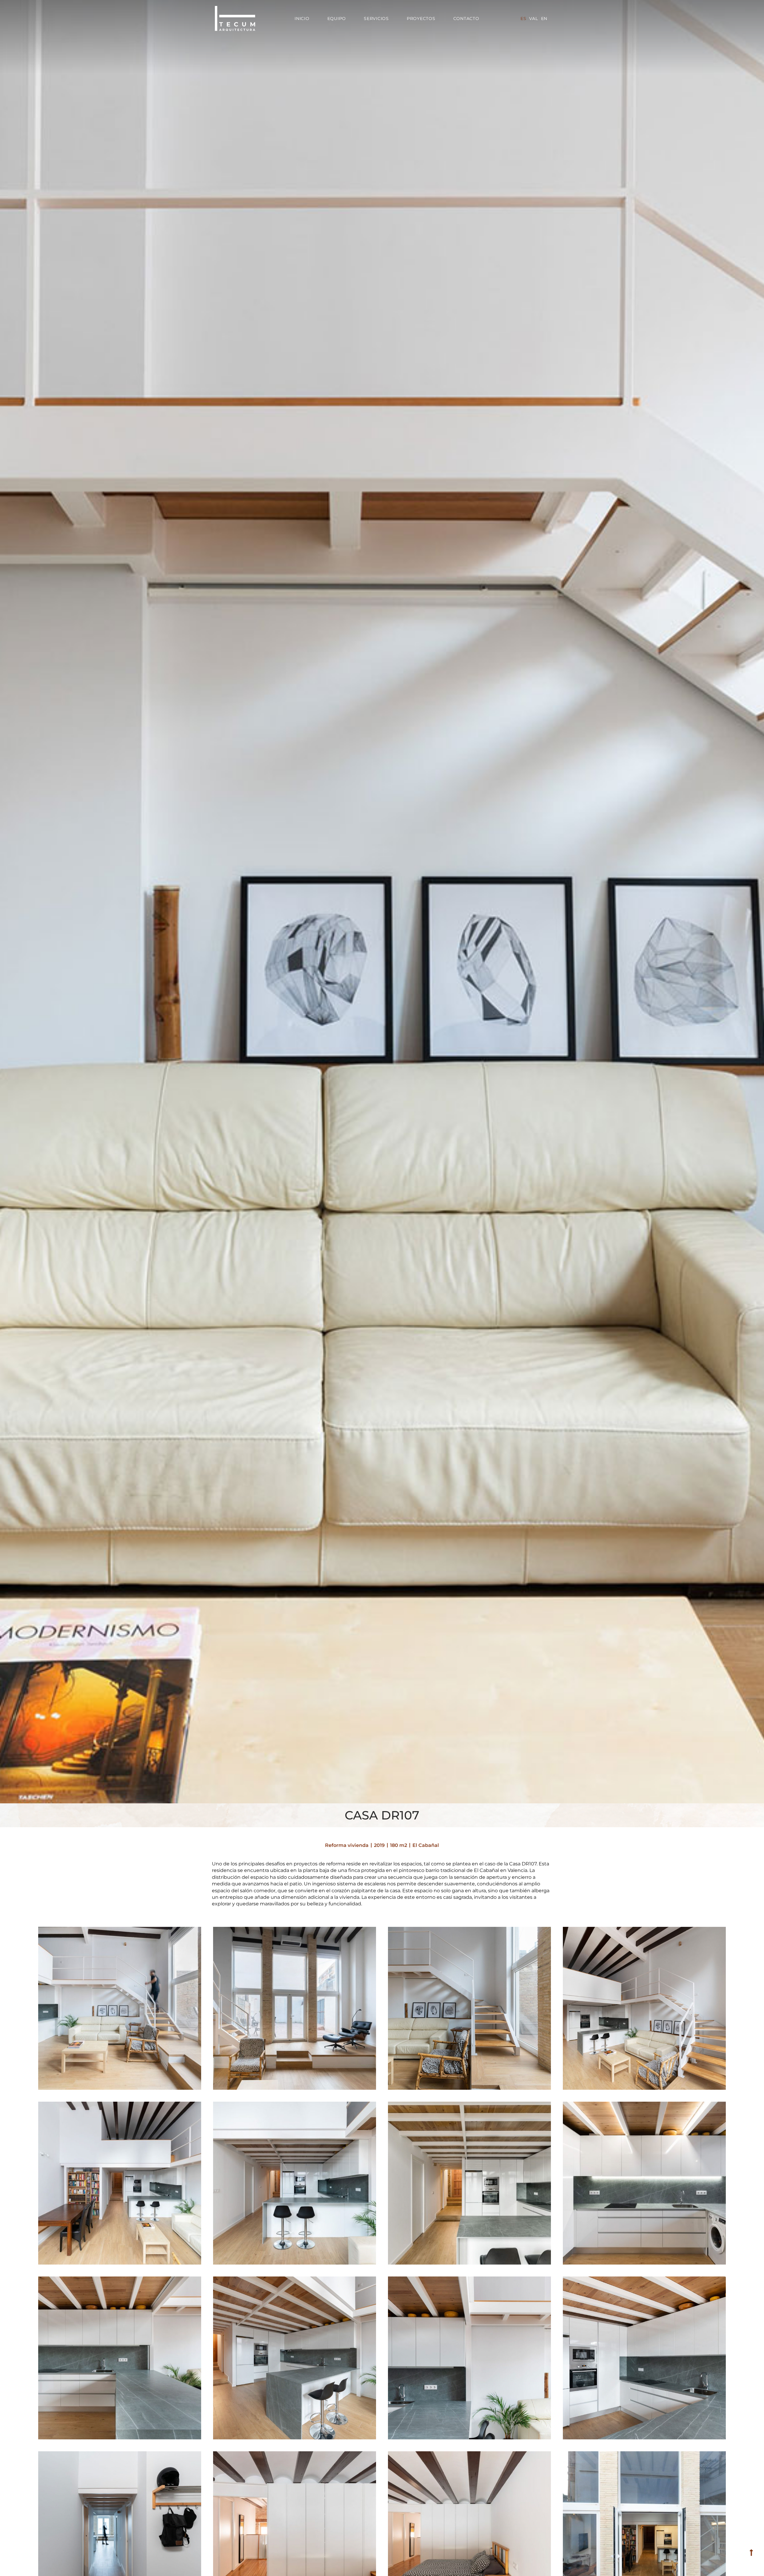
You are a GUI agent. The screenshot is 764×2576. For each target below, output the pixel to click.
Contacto (466, 18)
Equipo (337, 18)
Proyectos (421, 18)
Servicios (376, 18)
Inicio (302, 18)
